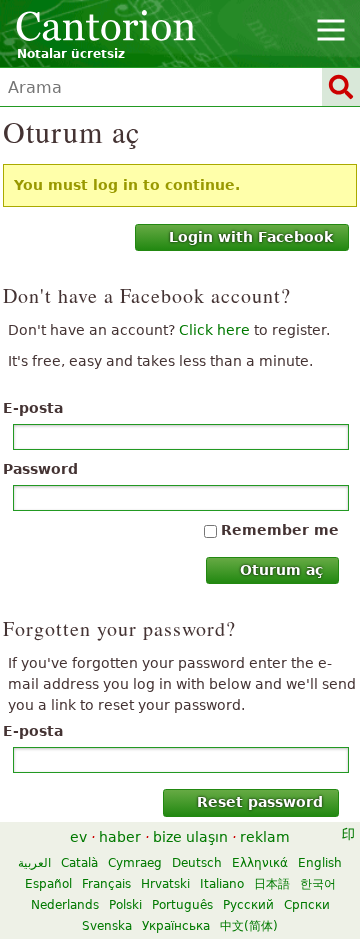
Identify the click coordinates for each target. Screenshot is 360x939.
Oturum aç (281, 570)
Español (48, 884)
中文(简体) (249, 926)
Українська (176, 926)
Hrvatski (165, 884)
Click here (214, 330)
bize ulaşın (190, 837)
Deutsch (197, 863)
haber (120, 837)
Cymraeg (135, 863)
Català (79, 863)
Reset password (260, 802)
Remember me (280, 530)
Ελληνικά (260, 863)
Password (40, 469)
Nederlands (65, 905)
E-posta (33, 408)
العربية (34, 863)
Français (106, 884)
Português (182, 905)
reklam (265, 837)
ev (78, 837)
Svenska (107, 926)
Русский (248, 905)
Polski (125, 905)
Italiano (222, 884)
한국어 (318, 884)
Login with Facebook (251, 237)
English (320, 863)
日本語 (272, 884)
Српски (307, 905)
